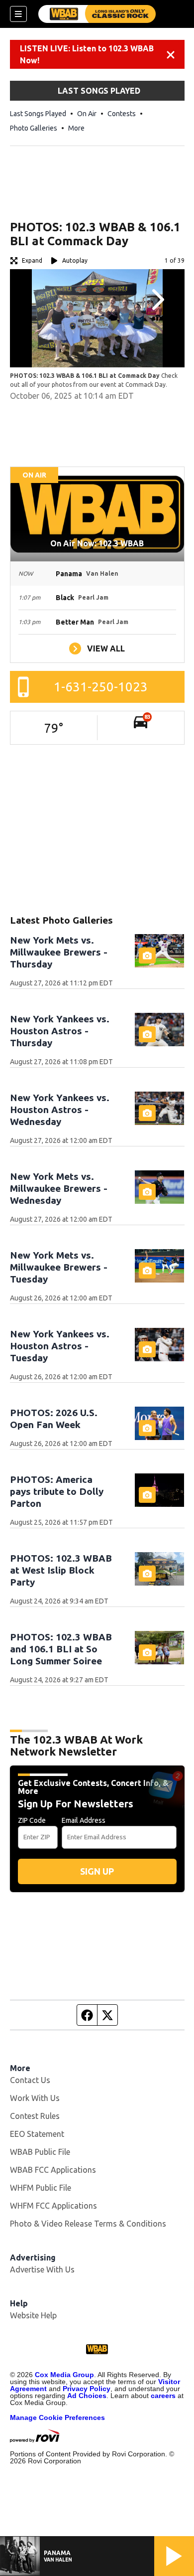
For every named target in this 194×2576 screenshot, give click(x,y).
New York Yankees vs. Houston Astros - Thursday (60, 1031)
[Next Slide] (157, 300)
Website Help (33, 2315)
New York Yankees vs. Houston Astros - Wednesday (60, 1110)
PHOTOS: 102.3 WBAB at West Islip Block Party (61, 1570)
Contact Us (30, 2080)
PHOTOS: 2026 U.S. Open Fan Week (54, 1419)
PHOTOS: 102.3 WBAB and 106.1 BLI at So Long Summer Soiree (61, 1649)
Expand (32, 260)
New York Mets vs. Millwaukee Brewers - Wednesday (59, 1188)
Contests (122, 114)
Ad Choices (87, 2396)
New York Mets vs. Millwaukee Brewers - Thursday (59, 952)
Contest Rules (35, 2116)
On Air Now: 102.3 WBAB (97, 543)
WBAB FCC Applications (53, 2170)
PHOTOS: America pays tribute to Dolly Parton (57, 1491)
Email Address (84, 1820)
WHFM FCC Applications (53, 2206)
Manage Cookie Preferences (57, 2417)
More (76, 128)
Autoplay (75, 260)
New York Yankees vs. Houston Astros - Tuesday (60, 1346)
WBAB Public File (40, 2152)
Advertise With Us (42, 2269)
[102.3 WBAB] (97, 14)
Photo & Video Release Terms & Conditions (88, 2224)
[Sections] (18, 14)
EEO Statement (37, 2134)
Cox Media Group (64, 2375)
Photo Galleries (34, 128)
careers (163, 2396)
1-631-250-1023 (101, 687)
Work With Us (35, 2098)
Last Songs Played (38, 114)
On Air (87, 114)
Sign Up (97, 1871)
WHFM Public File (41, 2188)
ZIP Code (32, 1820)
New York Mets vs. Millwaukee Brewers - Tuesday (59, 1267)
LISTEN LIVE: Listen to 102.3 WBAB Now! (87, 54)
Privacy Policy (87, 2389)
